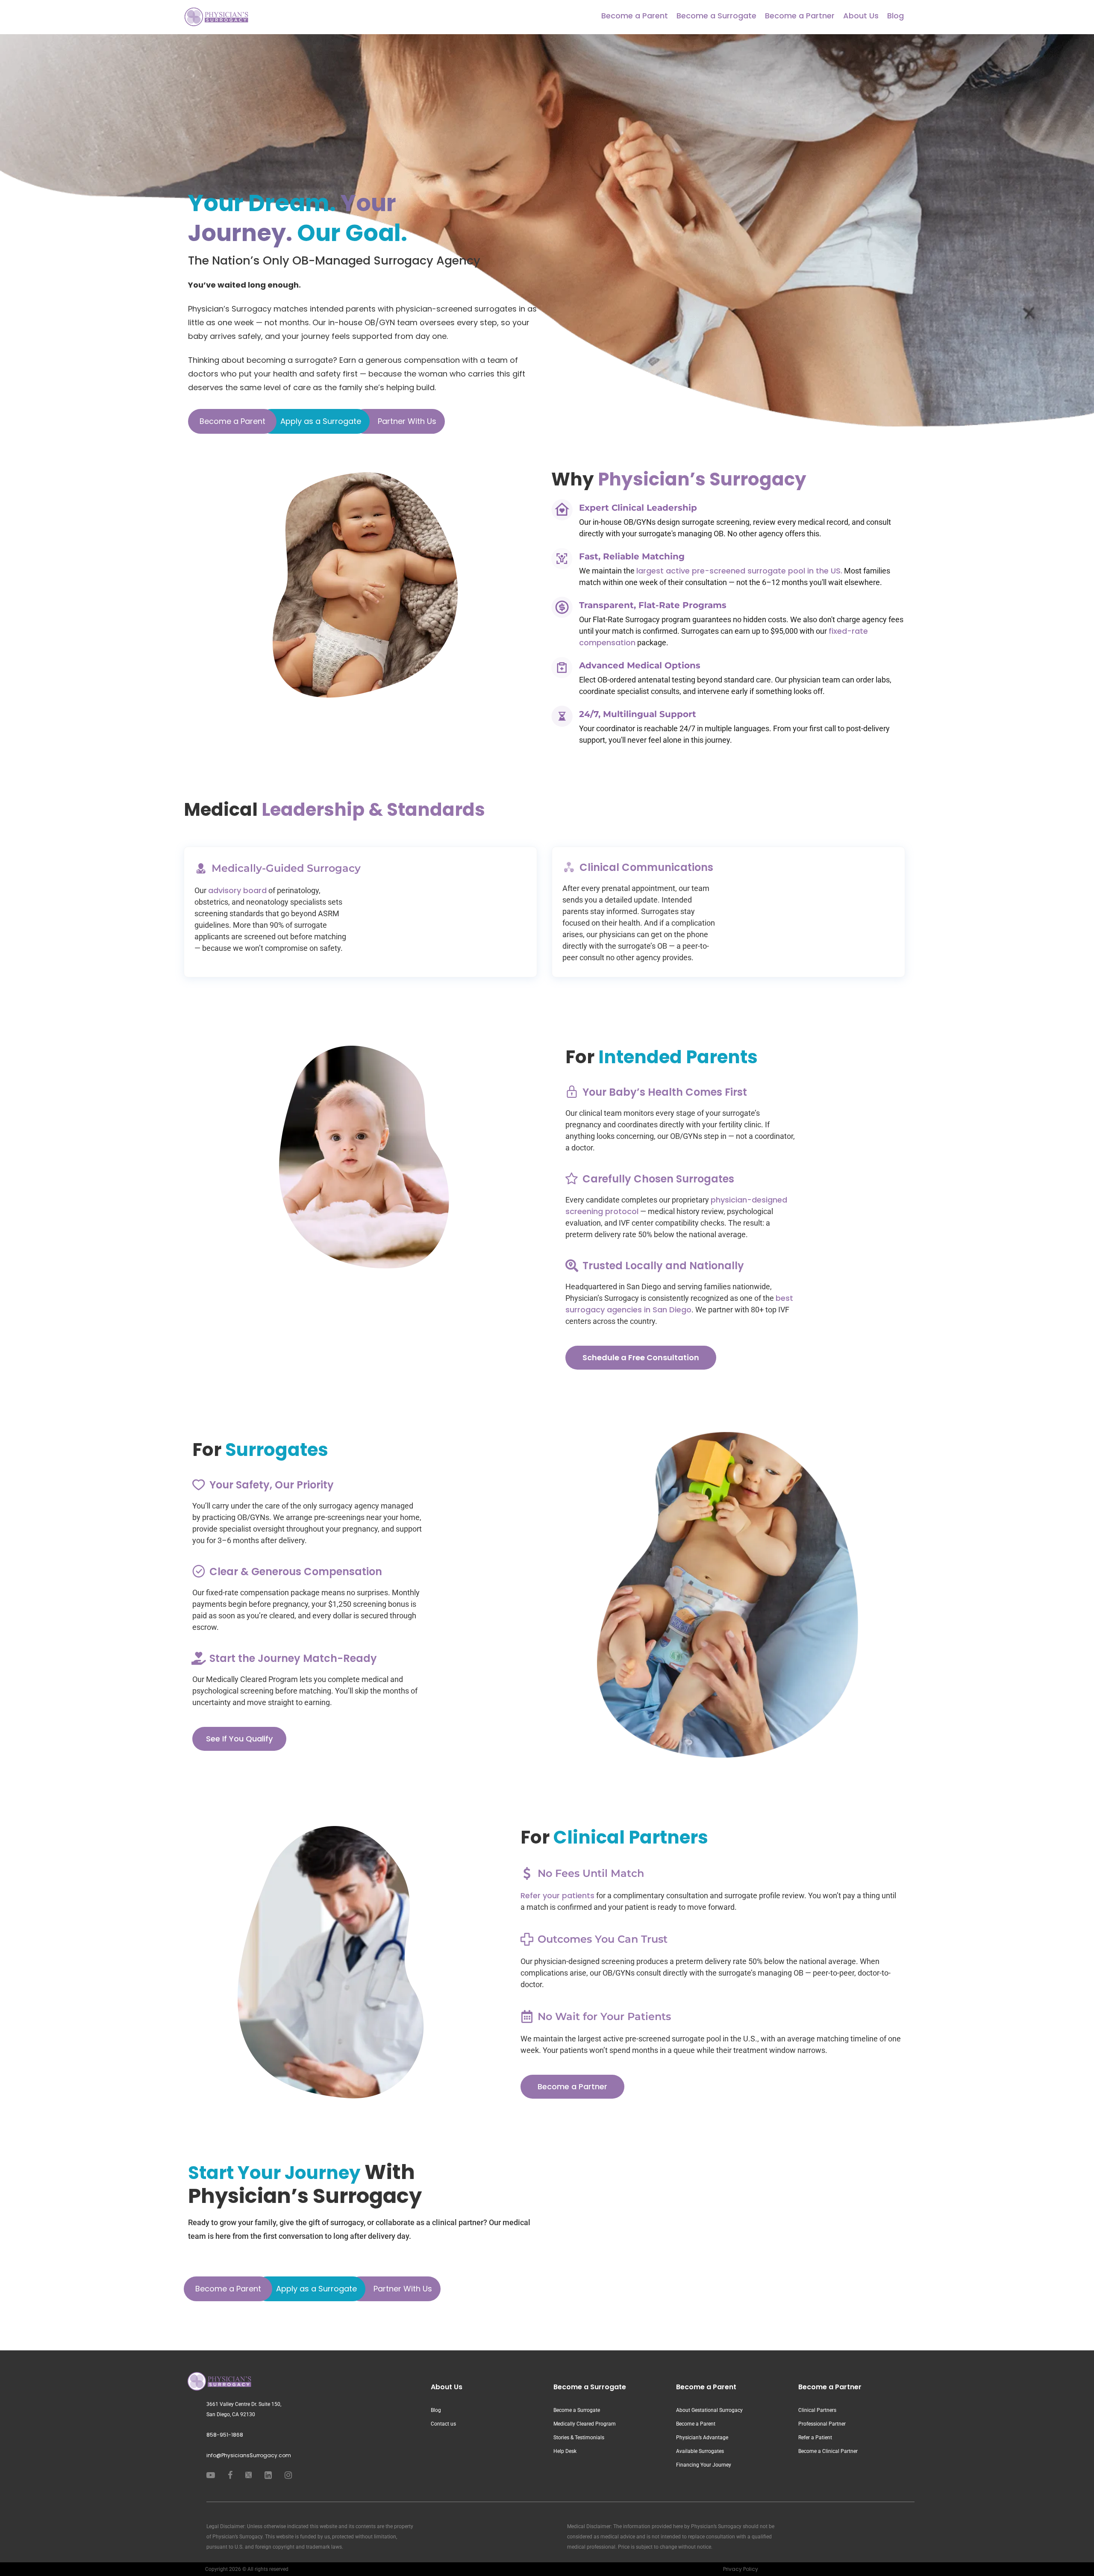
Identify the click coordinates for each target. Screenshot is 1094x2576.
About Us (861, 16)
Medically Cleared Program (585, 2424)
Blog (895, 16)
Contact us (443, 2424)
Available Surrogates (700, 2451)
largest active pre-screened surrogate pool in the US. (739, 571)
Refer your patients (557, 1895)
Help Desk (565, 2451)
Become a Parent (635, 16)
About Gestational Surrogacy (709, 2410)
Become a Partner (800, 16)
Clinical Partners (817, 2410)
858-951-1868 (225, 2435)
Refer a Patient (815, 2438)
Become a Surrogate (716, 16)
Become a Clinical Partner (828, 2451)
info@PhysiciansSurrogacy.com (249, 2455)
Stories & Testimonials (579, 2438)
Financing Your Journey (704, 2465)
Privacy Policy (741, 2569)
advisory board (237, 890)
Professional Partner (822, 2424)
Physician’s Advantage (702, 2438)
